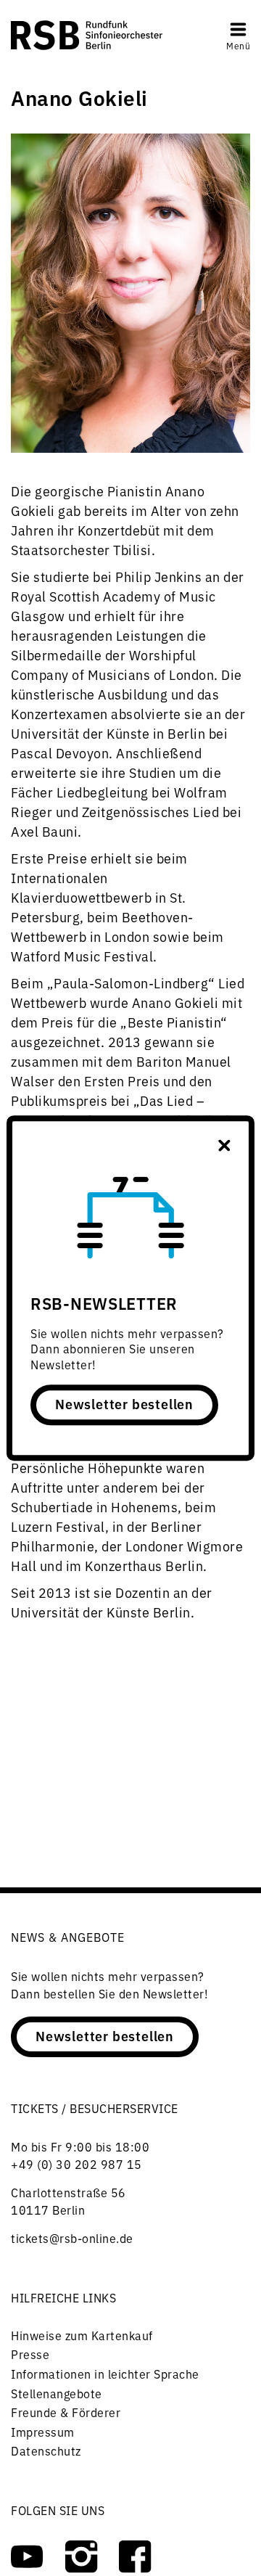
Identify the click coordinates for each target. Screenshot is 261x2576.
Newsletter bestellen (124, 1403)
